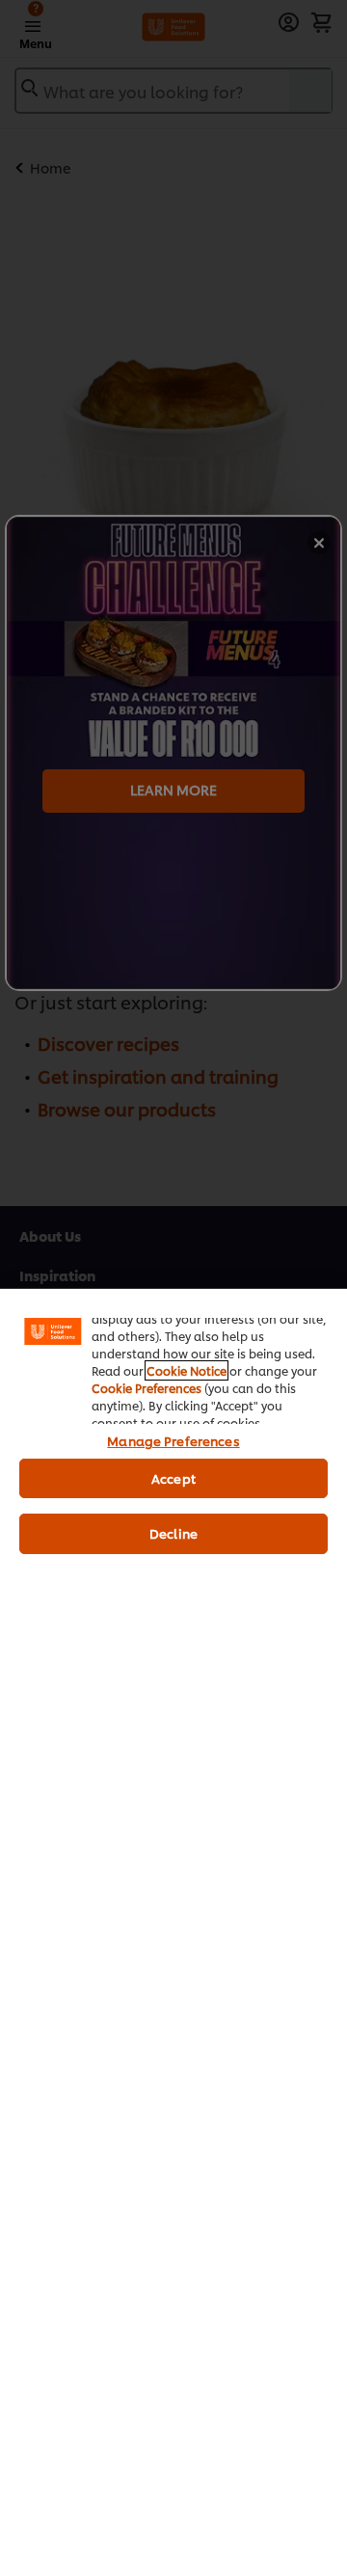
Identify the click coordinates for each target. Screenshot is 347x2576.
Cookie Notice (187, 1370)
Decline (173, 1533)
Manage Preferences (173, 1440)
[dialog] (173, 1932)
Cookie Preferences (147, 1388)
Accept (173, 1478)
